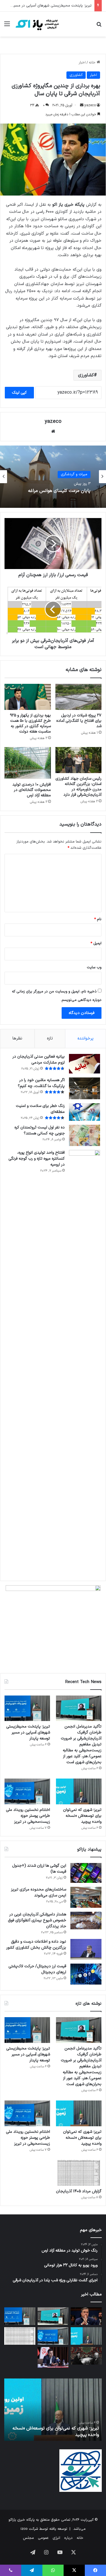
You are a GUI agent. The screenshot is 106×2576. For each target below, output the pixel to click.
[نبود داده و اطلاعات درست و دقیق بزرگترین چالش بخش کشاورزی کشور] (86, 1949)
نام (98, 919)
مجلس (28, 2538)
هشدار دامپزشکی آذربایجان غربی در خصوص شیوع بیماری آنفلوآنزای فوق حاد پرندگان (37, 1920)
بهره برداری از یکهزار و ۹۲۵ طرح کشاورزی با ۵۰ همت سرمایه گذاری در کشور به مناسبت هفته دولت (30, 723)
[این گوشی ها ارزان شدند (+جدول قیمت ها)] (86, 1873)
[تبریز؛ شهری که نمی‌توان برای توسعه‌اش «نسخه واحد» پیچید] (79, 1791)
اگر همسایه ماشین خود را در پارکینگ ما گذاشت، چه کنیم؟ (41, 1083)
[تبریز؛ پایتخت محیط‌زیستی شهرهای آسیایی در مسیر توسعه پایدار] (27, 1708)
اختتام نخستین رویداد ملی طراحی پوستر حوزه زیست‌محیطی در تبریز (28, 1816)
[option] (53, 477)
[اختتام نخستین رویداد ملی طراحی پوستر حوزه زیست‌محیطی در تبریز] (27, 1791)
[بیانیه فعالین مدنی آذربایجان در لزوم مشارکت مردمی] (85, 1064)
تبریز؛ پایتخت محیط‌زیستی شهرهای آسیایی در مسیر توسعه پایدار (28, 1732)
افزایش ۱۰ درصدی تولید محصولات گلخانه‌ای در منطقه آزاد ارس (32, 790)
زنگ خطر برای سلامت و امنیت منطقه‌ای (40, 1109)
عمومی (43, 2538)
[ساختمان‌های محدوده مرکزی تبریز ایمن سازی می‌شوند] (86, 1897)
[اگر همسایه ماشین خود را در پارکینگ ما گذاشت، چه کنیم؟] (85, 1088)
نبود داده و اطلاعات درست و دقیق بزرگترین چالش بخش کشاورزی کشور (36, 1945)
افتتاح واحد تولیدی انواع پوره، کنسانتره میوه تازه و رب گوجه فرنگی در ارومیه (37, 1159)
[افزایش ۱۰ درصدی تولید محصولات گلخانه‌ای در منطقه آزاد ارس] (28, 763)
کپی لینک (19, 393)
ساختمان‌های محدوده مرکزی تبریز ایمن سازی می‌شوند (39, 1892)
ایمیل (96, 943)
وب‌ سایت (94, 967)
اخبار (82, 63)
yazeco (90, 105)
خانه (93, 63)
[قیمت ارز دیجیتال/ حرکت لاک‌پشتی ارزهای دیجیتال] (86, 1974)
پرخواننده (86, 1038)
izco (24, 2529)
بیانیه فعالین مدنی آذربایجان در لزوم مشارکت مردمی (39, 1060)
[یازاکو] (37, 24)
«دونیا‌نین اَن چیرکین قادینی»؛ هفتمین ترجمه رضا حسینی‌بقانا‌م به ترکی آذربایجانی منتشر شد (55, 492)
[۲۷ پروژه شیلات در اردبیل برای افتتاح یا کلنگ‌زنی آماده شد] (79, 697)
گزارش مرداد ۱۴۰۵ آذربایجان (79, 2191)
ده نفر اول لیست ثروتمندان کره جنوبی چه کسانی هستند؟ (40, 1130)
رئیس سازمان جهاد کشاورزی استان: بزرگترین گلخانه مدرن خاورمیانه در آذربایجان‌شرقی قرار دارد (78, 787)
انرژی (56, 2538)
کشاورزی (76, 75)
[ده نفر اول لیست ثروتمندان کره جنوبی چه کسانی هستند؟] (85, 1135)
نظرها (17, 1038)
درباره (68, 2538)
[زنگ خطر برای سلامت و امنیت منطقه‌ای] (85, 1112)
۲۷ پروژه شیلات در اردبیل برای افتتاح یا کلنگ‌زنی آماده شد (79, 721)
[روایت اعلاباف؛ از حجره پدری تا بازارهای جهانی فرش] (86, 2356)
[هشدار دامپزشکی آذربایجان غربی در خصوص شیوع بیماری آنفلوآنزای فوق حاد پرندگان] (86, 1921)
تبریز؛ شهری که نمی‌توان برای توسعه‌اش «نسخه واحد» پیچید (82, 1816)
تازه (50, 1038)
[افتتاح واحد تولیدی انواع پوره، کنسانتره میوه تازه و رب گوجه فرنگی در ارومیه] (85, 1363)
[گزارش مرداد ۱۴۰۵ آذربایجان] (79, 2173)
